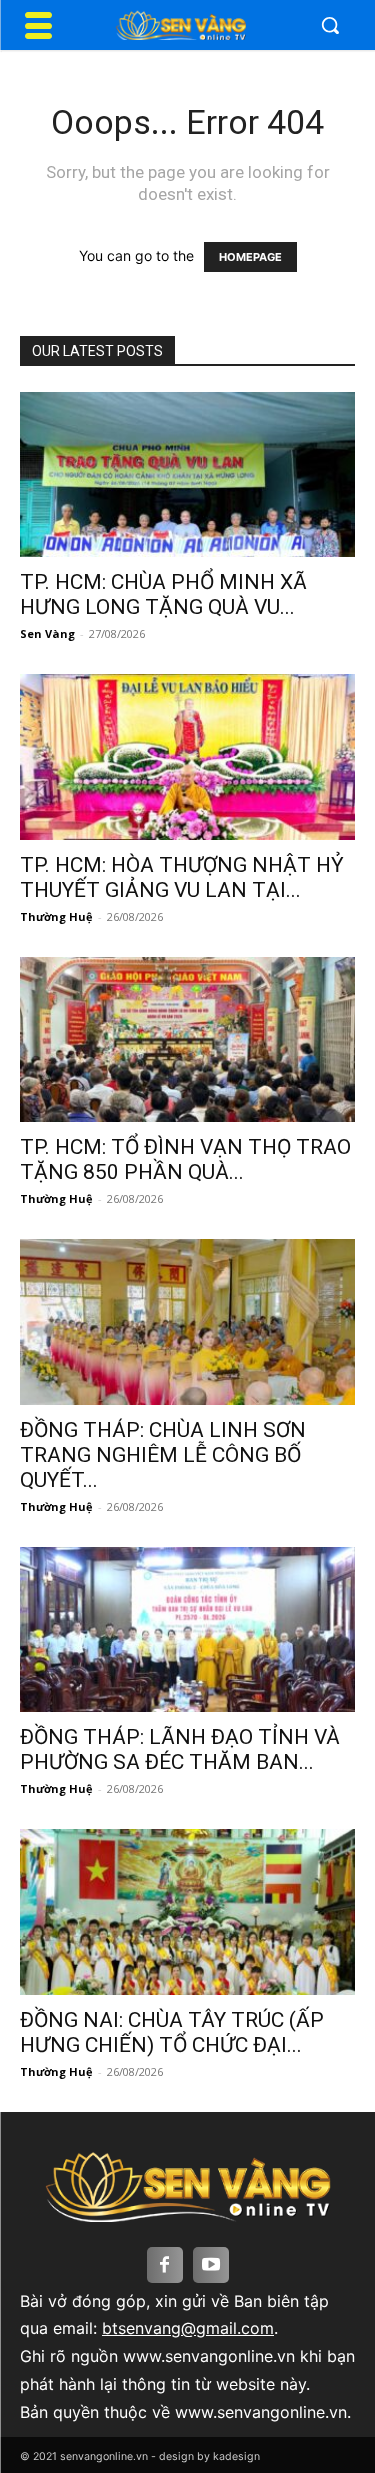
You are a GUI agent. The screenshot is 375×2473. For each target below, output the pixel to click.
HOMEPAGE (250, 257)
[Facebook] (165, 2265)
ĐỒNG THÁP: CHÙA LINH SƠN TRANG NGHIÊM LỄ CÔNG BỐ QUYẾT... (163, 1455)
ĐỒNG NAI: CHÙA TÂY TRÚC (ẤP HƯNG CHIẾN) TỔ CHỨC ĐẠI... (172, 2032)
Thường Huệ (56, 916)
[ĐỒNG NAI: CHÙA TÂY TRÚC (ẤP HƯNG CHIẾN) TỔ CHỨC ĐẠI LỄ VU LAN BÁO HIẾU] (187, 1911)
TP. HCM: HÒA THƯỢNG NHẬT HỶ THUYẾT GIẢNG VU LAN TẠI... (182, 877)
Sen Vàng (47, 633)
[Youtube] (211, 2265)
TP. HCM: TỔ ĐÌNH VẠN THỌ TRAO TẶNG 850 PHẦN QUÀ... (185, 1159)
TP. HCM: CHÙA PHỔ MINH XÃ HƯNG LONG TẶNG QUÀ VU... (163, 594)
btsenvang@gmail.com (188, 2328)
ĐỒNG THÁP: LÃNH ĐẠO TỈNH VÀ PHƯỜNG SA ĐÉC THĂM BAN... (180, 1749)
